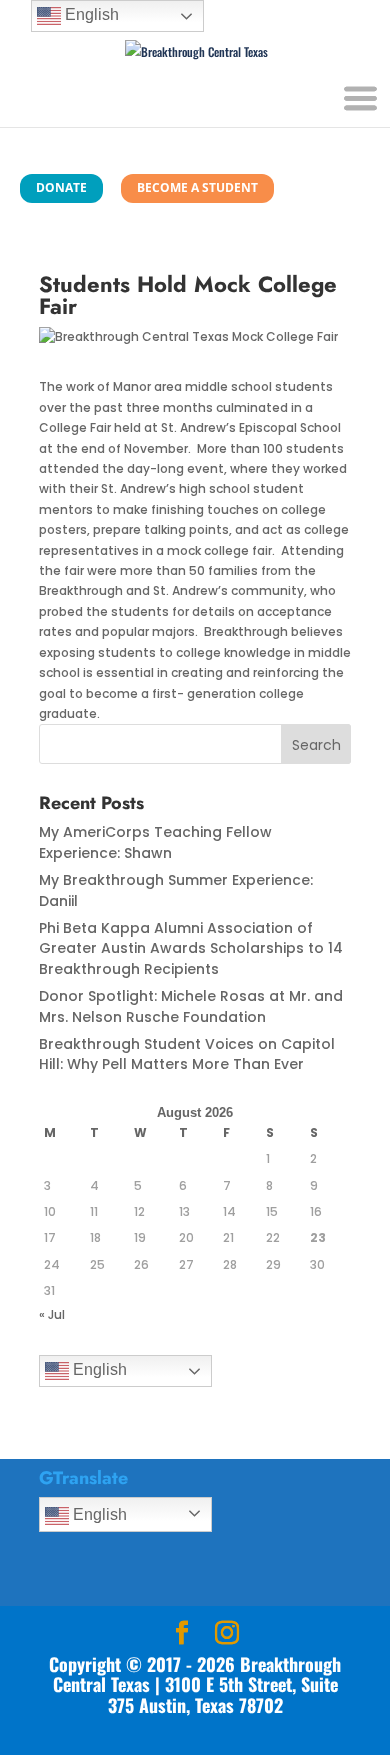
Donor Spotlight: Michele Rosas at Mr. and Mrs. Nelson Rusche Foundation (191, 1006)
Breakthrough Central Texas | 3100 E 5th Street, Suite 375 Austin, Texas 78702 (197, 1684)
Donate (61, 187)
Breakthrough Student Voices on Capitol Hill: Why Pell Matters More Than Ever (187, 1054)
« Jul (52, 1314)
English (98, 1369)
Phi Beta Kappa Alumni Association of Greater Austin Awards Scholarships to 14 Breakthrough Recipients (191, 948)
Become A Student (197, 187)
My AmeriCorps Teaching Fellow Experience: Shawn (155, 842)
